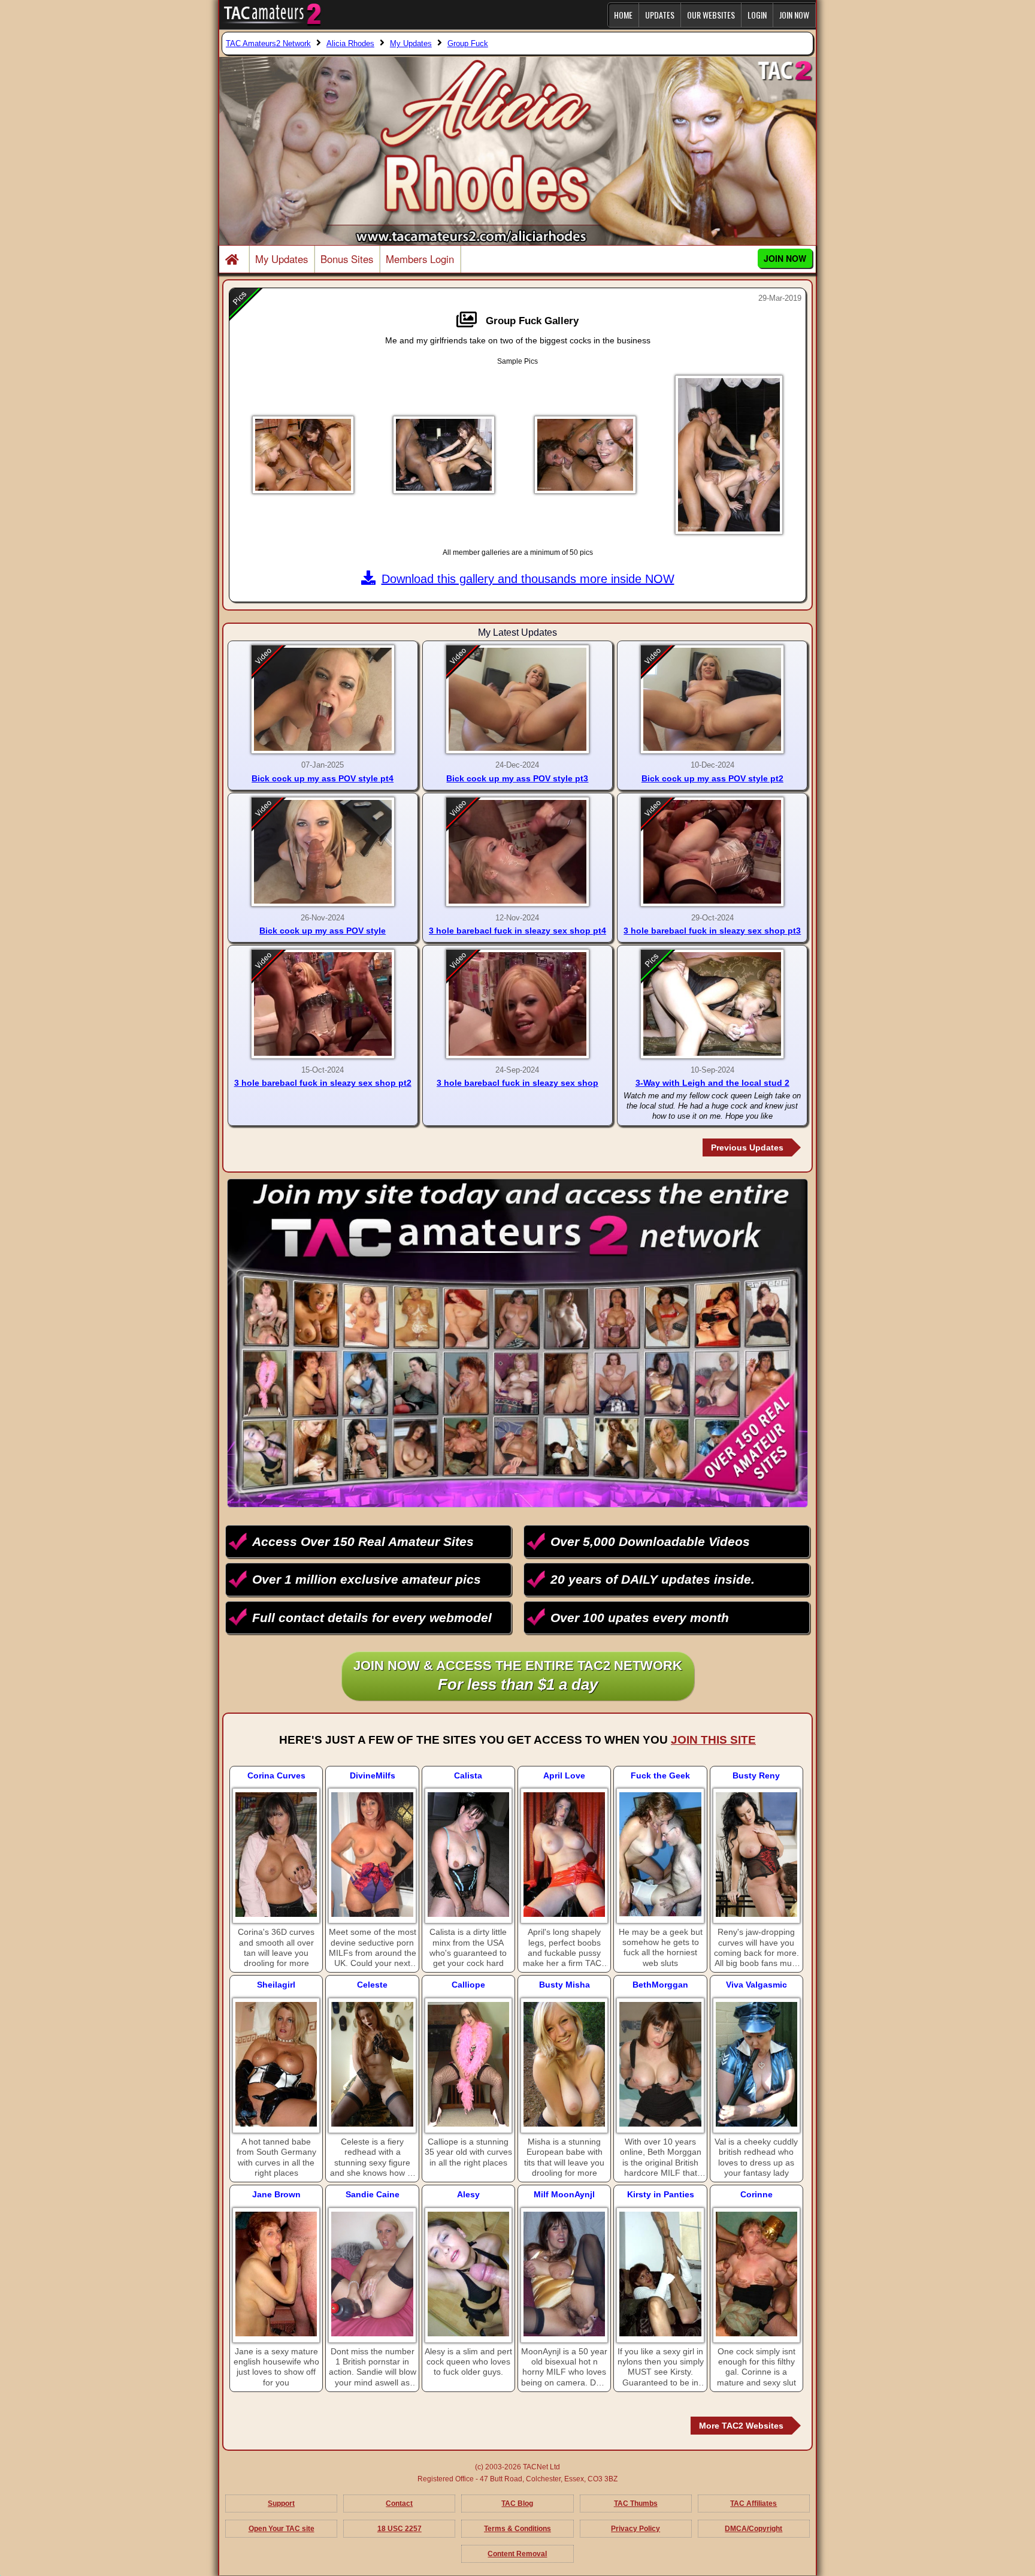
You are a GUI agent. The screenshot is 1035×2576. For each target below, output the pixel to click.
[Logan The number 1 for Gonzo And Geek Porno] (660, 1854)
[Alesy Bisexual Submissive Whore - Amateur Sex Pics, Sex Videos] (468, 2274)
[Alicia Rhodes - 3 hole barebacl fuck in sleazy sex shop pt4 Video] (517, 852)
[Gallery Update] (470, 320)
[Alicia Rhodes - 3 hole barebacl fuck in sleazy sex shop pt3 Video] (712, 852)
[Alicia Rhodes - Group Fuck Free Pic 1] (303, 455)
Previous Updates (747, 1147)
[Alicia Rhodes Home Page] (234, 260)
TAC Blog (517, 2503)
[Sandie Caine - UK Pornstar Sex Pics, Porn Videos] (372, 2274)
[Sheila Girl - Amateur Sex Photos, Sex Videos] (276, 2064)
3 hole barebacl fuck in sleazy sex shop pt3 (712, 931)
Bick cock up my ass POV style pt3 (517, 778)
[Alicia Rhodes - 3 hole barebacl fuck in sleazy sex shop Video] (517, 1004)
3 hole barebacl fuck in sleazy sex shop (517, 1083)
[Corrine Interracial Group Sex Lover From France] (756, 2274)
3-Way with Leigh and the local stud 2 (712, 1083)
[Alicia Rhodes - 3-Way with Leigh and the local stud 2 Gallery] (712, 1004)
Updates (660, 15)
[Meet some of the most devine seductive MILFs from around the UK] (372, 1855)
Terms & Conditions (517, 2529)
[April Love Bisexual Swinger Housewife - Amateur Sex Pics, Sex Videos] (564, 1855)
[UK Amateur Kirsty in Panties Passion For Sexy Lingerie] (660, 2274)
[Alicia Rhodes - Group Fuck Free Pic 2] (444, 455)
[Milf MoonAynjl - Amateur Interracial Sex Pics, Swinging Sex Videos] (564, 2274)
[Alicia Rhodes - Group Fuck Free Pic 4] (729, 455)
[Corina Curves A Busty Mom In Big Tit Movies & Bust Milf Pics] (276, 1855)
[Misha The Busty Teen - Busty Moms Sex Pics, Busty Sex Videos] (564, 2064)
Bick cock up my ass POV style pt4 (323, 778)
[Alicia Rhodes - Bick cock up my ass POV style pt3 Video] (517, 700)
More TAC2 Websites (741, 2426)
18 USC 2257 (400, 2529)
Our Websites (711, 15)
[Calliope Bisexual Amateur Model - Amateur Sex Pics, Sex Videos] (468, 2064)
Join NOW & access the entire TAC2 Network (518, 1676)
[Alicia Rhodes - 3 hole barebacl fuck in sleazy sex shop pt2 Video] (323, 1004)
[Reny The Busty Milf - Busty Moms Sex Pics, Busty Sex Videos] (756, 1855)
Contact (399, 2503)
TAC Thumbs (636, 2503)
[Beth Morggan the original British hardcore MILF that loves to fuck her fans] (660, 2064)
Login (757, 15)
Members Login (420, 259)
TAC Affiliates (753, 2503)
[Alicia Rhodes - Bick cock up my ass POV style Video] (323, 852)
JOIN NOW (794, 15)
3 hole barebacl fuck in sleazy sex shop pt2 (323, 1083)
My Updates (282, 259)
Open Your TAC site (282, 2529)
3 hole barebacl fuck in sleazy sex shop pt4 (517, 931)
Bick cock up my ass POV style (323, 931)
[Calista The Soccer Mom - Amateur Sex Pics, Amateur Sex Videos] (468, 1855)
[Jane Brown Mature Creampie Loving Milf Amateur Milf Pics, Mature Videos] (276, 2274)
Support (281, 2503)
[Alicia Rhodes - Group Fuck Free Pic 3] (585, 455)
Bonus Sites (347, 259)
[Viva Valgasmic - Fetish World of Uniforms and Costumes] (756, 2064)
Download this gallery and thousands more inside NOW (528, 579)
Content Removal (517, 2554)
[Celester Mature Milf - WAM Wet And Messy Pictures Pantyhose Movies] (372, 2064)
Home (623, 15)
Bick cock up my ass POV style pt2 (712, 778)
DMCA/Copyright (753, 2529)
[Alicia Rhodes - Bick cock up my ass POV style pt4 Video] (323, 700)
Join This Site (713, 1740)
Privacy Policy (635, 2529)
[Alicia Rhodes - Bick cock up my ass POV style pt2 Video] (712, 700)
